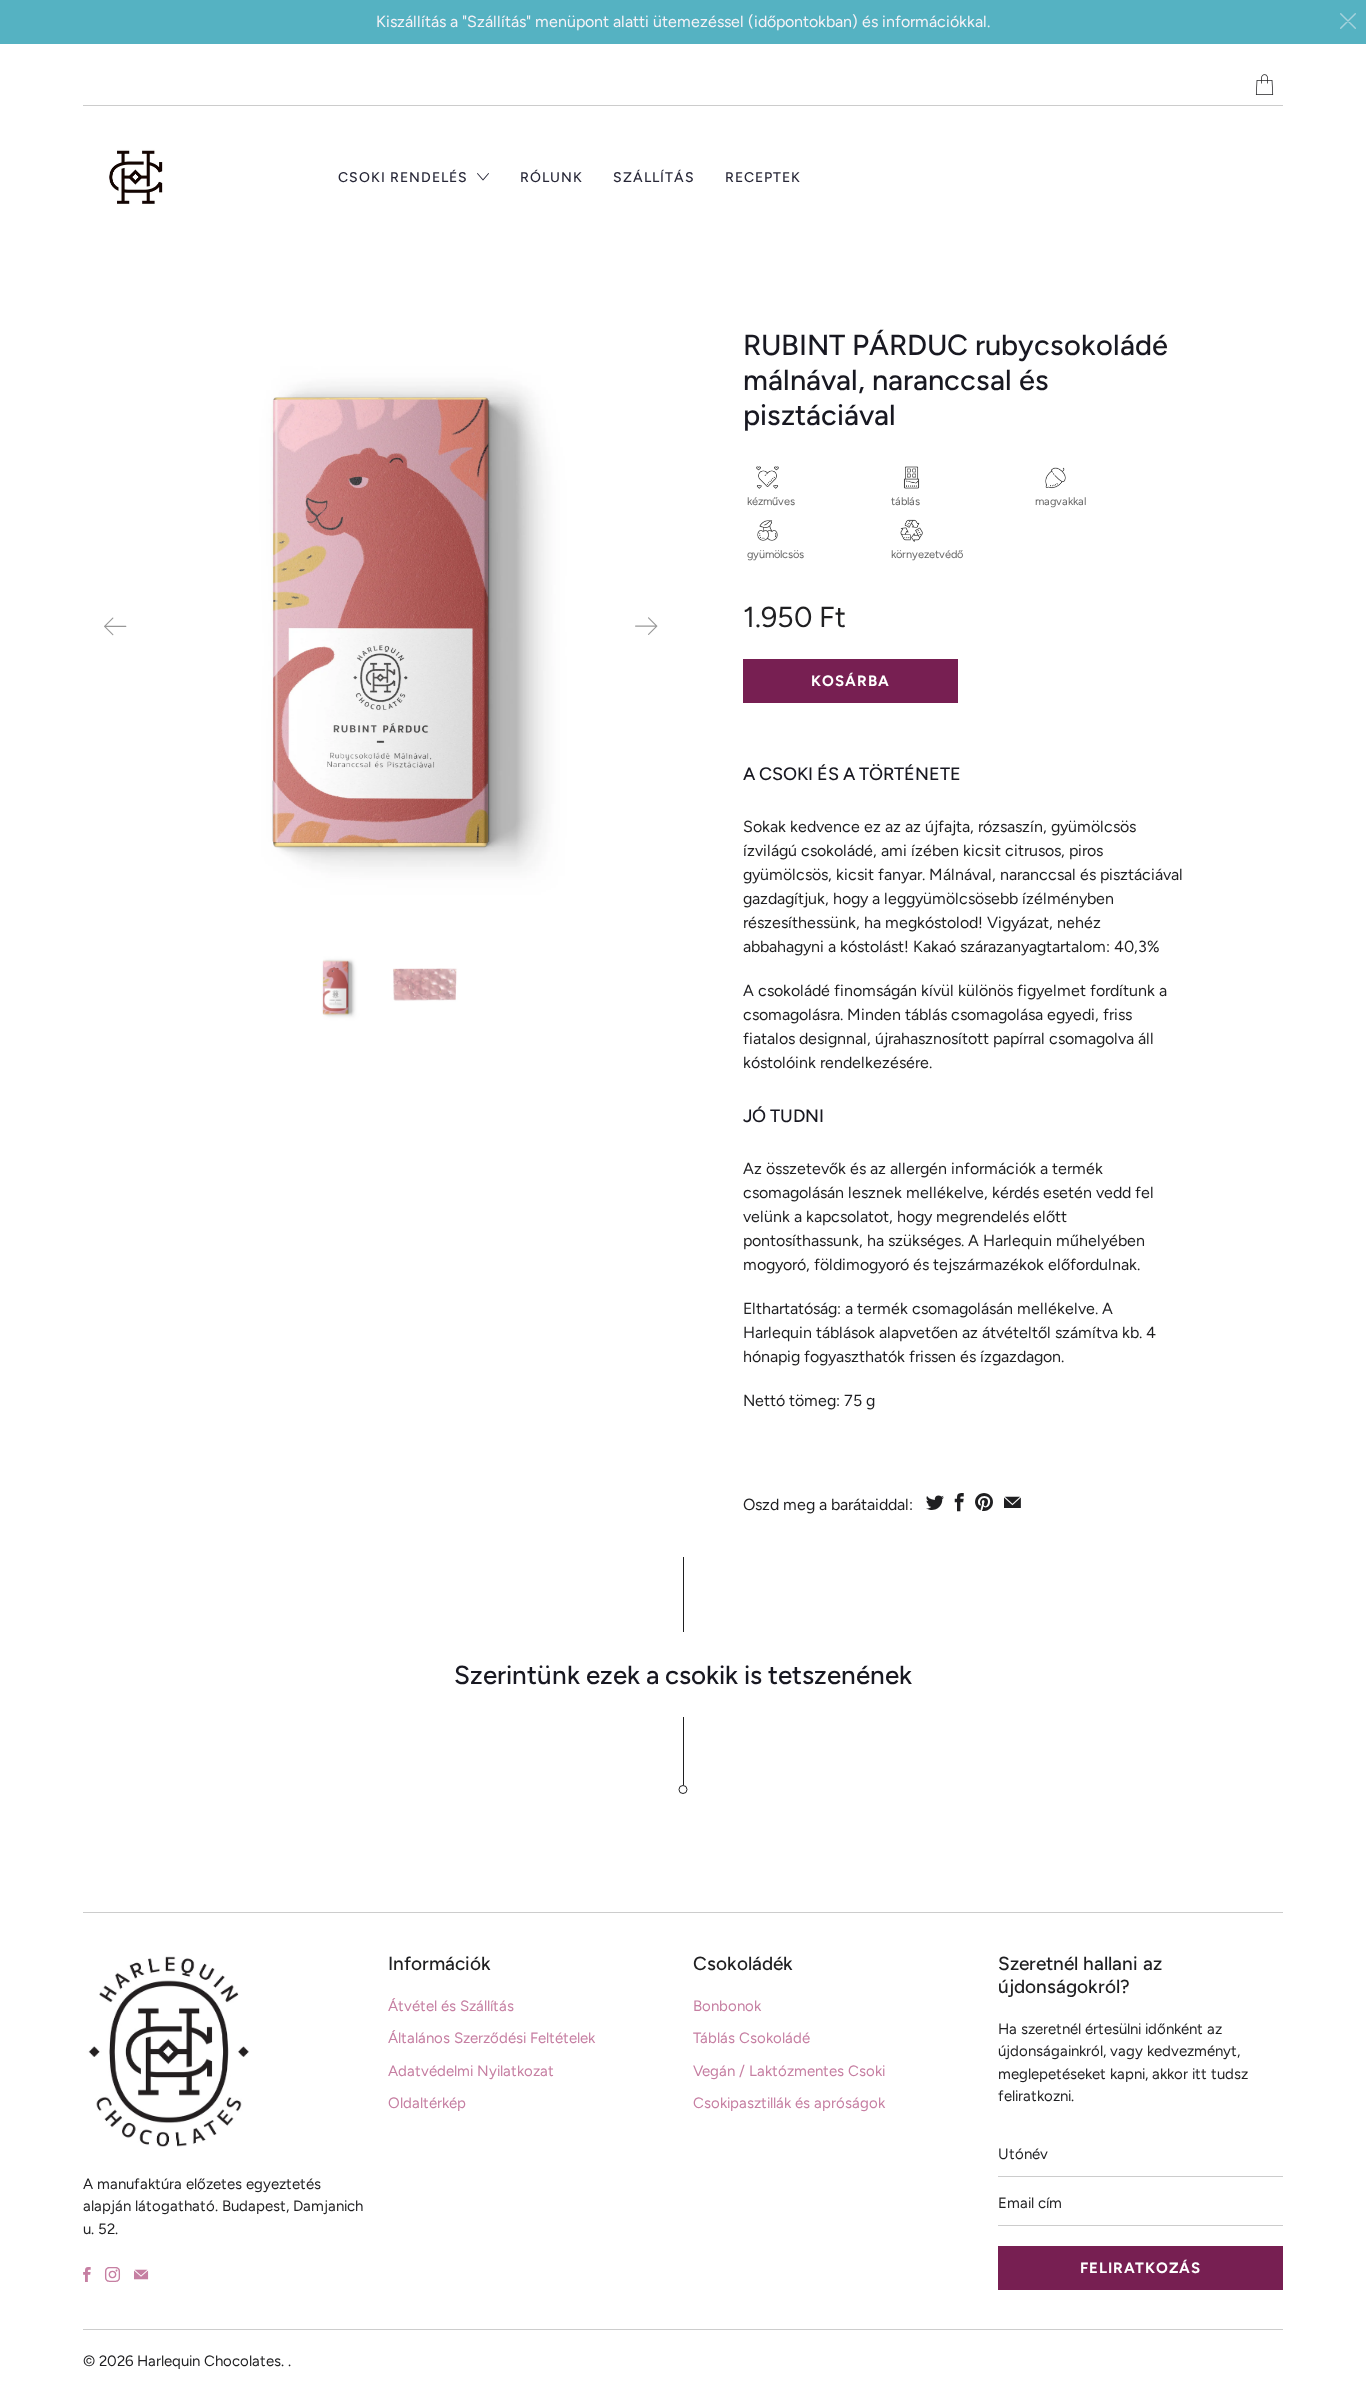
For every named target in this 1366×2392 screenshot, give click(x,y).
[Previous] (115, 626)
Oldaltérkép (427, 2103)
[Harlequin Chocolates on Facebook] (87, 2274)
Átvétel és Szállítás (451, 2006)
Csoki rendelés (405, 177)
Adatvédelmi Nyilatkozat (471, 2071)
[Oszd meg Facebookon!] (959, 1502)
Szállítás (654, 177)
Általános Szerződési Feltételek (491, 2038)
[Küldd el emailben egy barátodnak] (1012, 1502)
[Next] (646, 626)
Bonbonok (727, 2006)
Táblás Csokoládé (751, 2038)
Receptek (763, 177)
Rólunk (551, 177)
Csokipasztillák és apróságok (789, 2103)
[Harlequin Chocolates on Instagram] (112, 2274)
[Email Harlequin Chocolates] (141, 2274)
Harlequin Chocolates (209, 2361)
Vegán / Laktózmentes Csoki (789, 2071)
